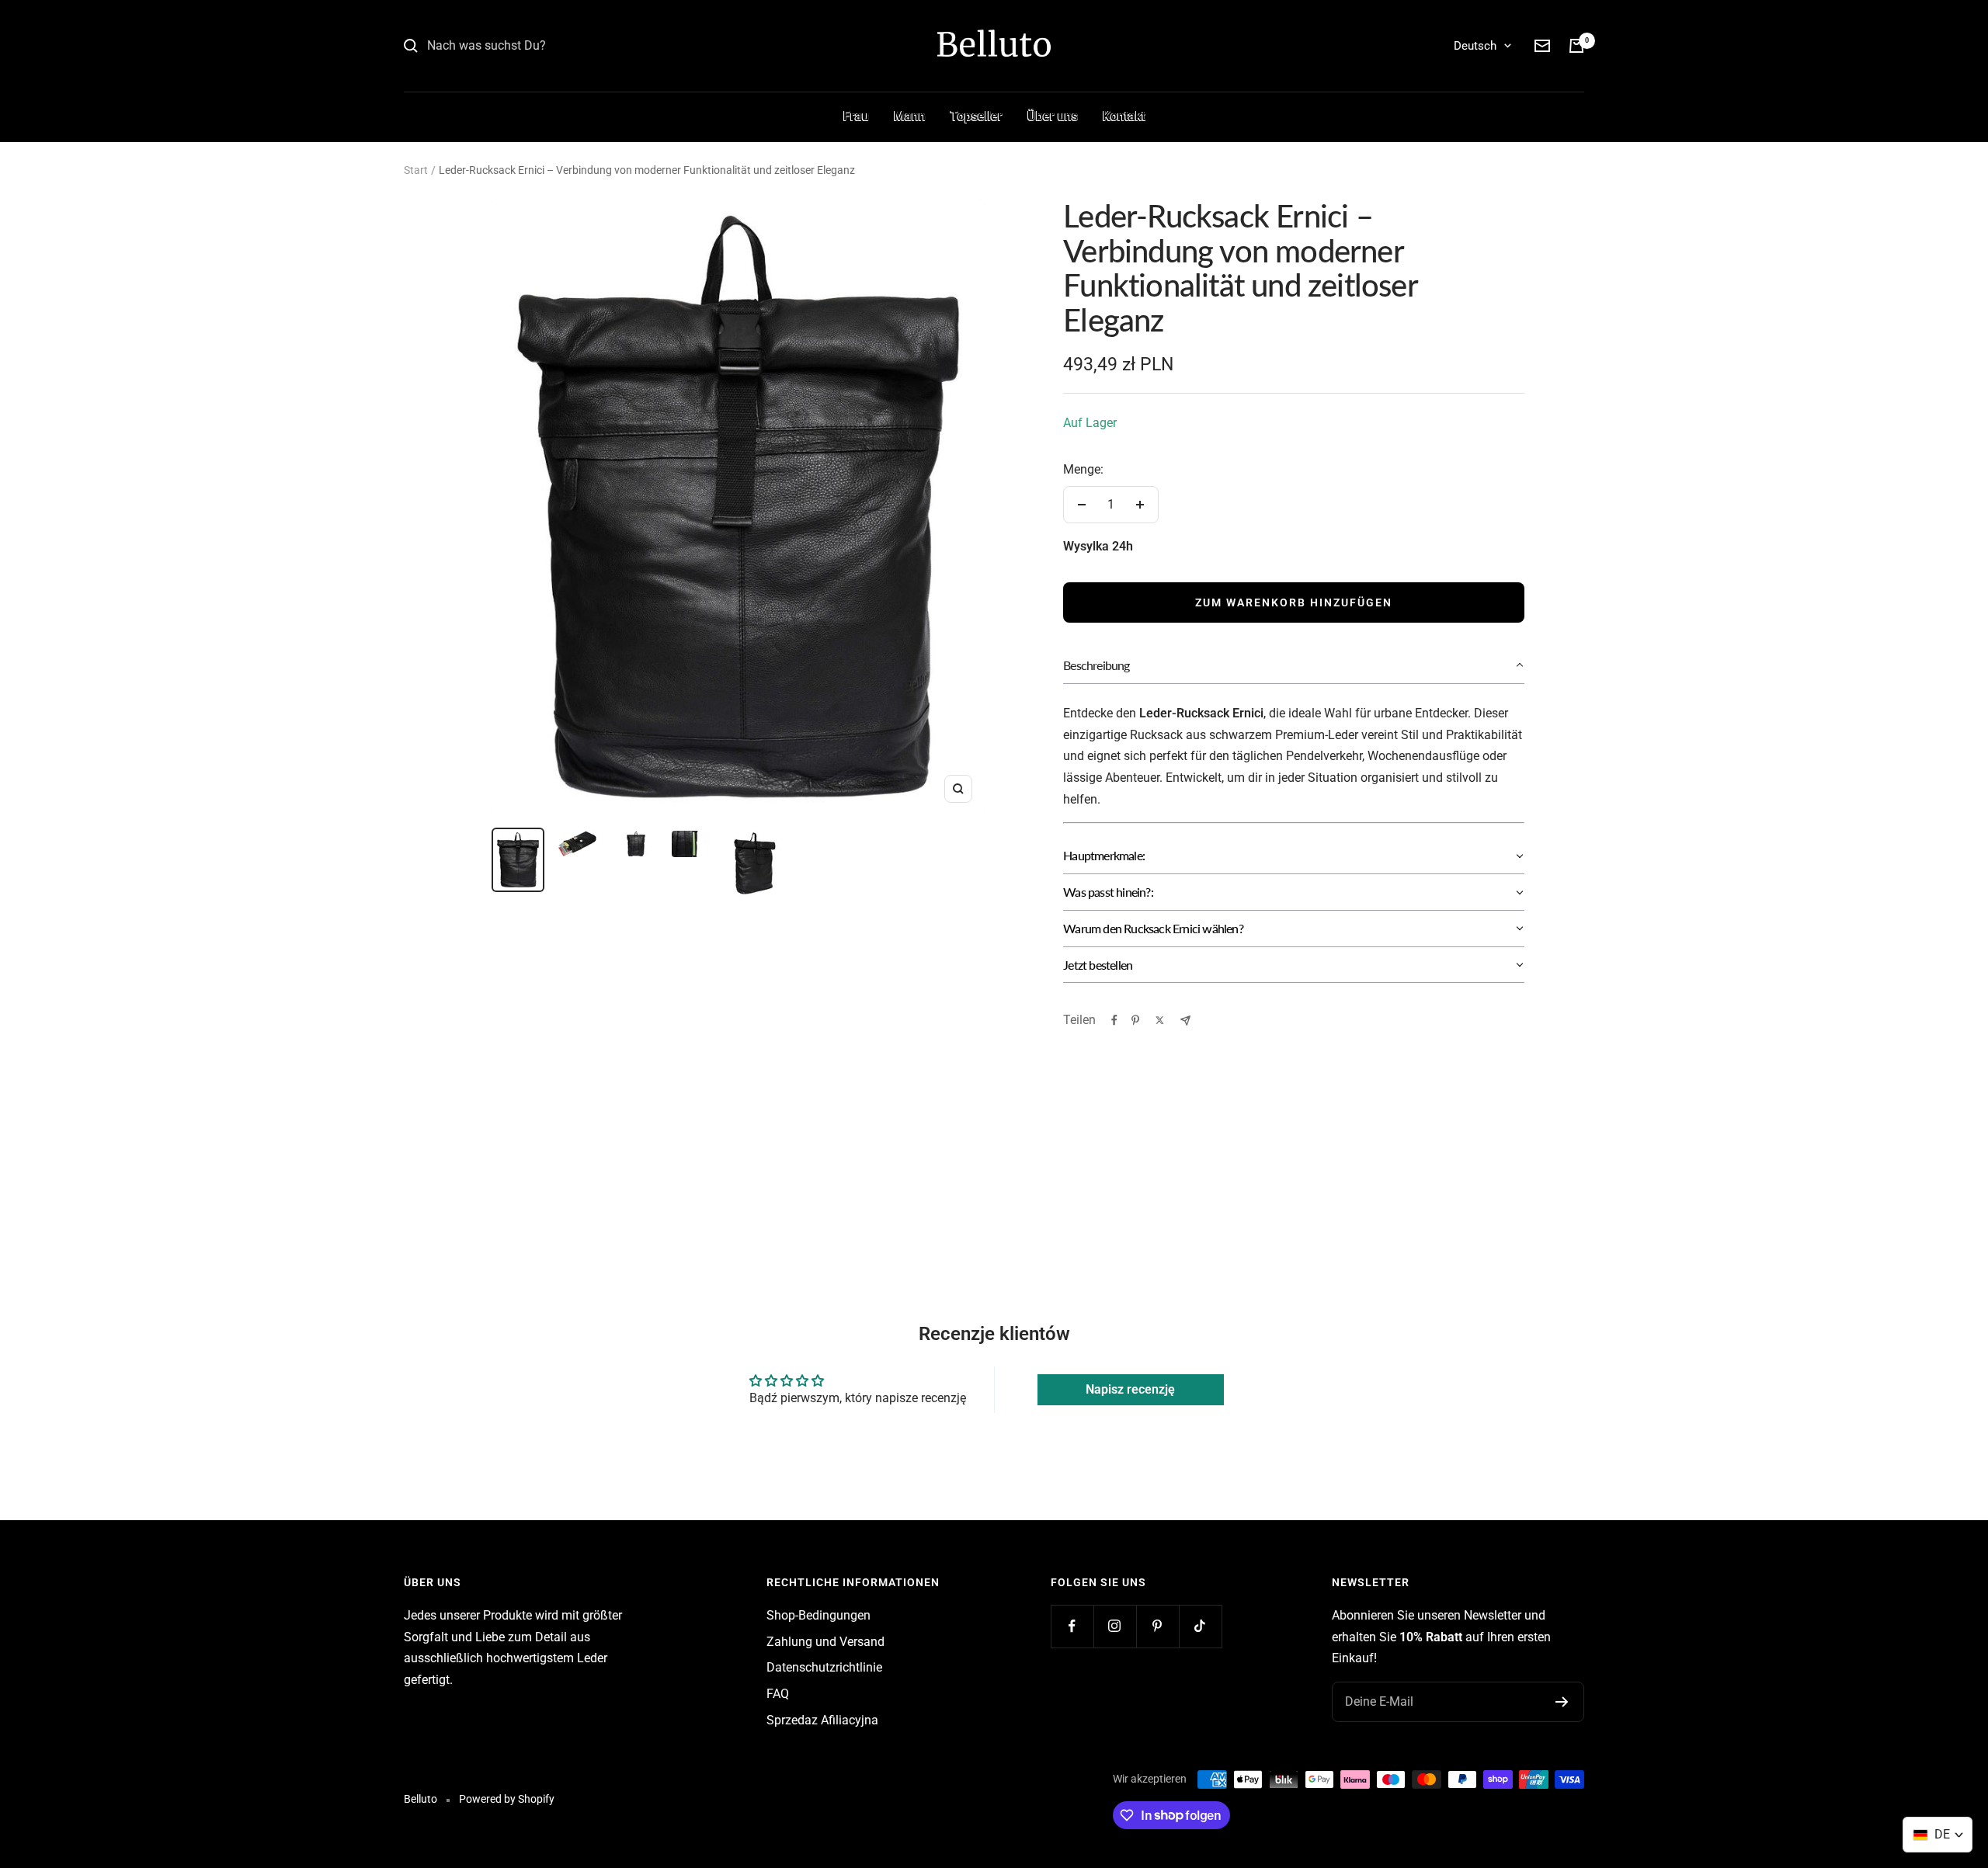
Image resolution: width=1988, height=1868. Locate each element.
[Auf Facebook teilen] (1114, 1020)
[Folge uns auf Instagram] (1115, 1626)
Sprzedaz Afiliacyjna (822, 1720)
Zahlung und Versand (825, 1642)
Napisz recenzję (1130, 1389)
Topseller (977, 116)
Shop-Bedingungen (818, 1615)
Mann (910, 116)
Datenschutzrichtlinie (824, 1667)
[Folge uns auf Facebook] (1072, 1626)
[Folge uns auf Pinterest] (1157, 1626)
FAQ (778, 1694)
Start (416, 170)
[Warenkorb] (1576, 46)
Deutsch (1475, 46)
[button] (1294, 666)
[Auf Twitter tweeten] (1160, 1020)
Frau (856, 116)
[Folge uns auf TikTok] (1200, 1626)
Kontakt (1124, 116)
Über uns (1053, 116)
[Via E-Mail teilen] (1185, 1021)
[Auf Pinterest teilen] (1135, 1020)
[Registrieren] (1562, 1702)
